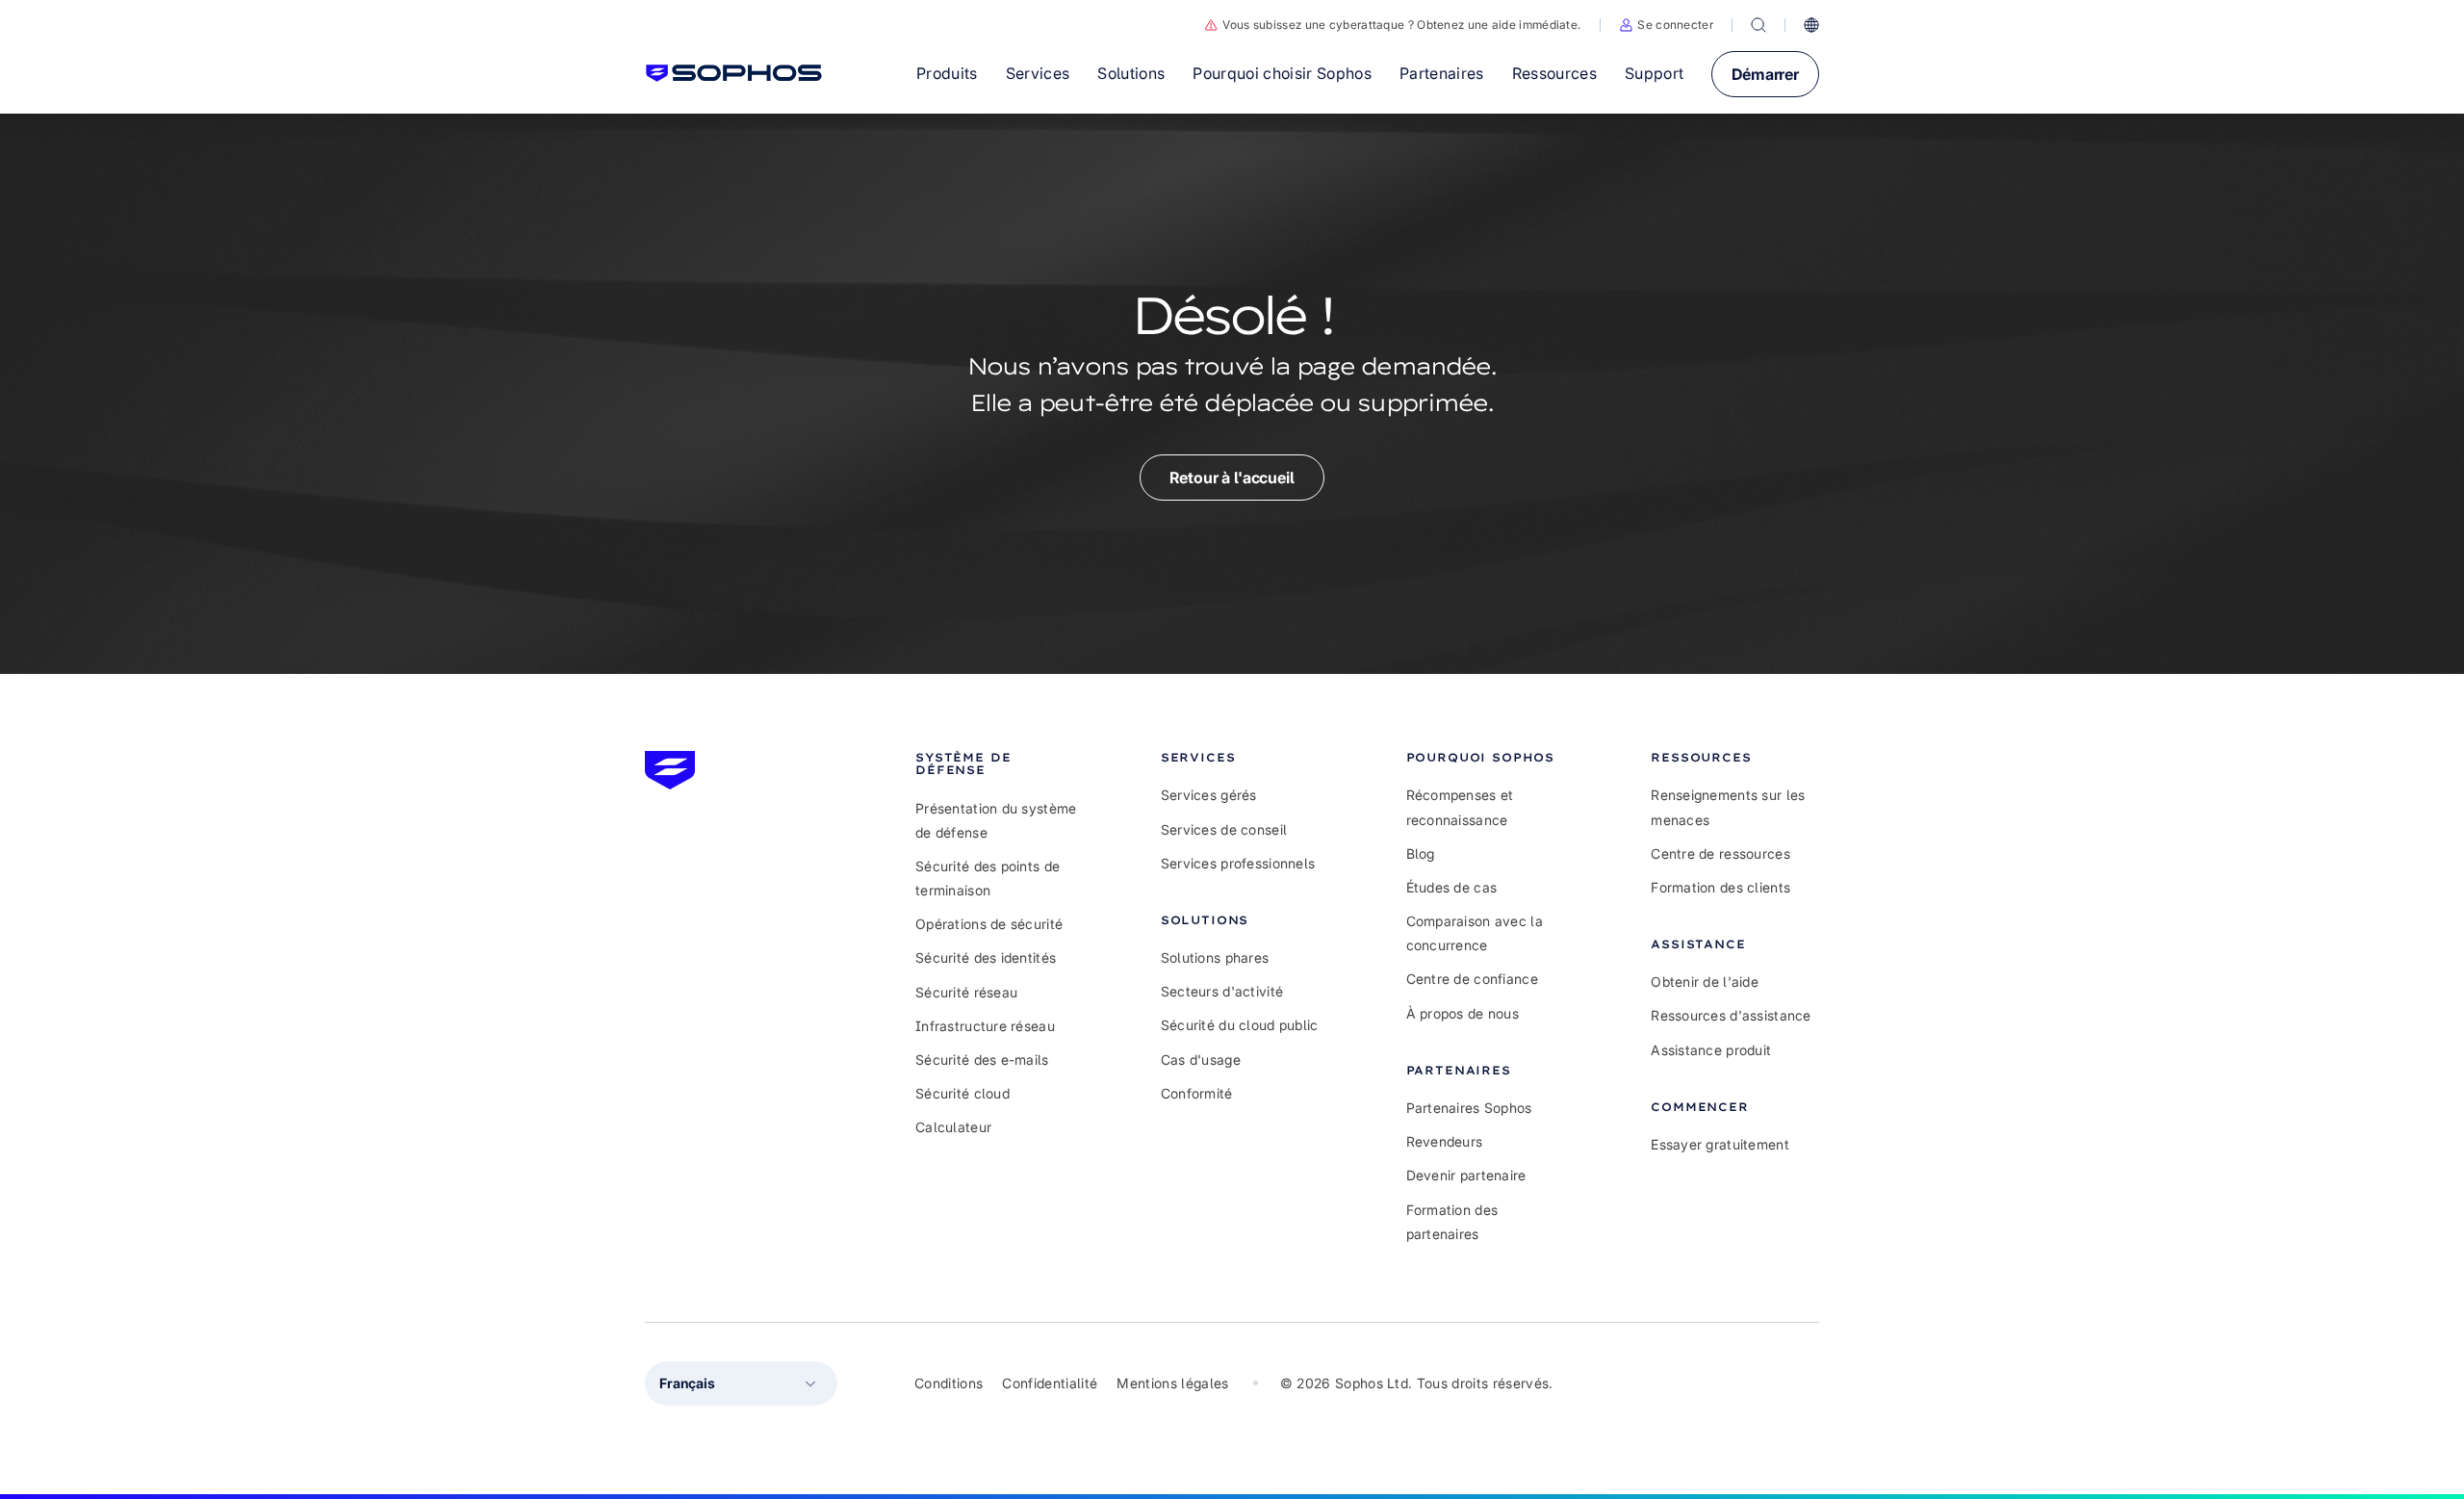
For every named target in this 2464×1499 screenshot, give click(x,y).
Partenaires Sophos (1469, 1108)
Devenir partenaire (1466, 1175)
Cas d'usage (1201, 1060)
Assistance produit (1711, 1050)
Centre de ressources (1720, 853)
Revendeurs (1445, 1141)
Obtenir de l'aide (1705, 982)
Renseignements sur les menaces (1728, 807)
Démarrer (1765, 74)
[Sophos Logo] (734, 73)
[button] (1666, 25)
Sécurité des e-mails (982, 1060)
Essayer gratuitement (1720, 1144)
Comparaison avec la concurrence (1475, 933)
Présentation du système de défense (996, 820)
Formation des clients (1720, 887)
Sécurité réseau (966, 992)
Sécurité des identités (986, 957)
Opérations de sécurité (989, 924)
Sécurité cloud (962, 1093)
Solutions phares (1215, 957)
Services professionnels (1238, 863)
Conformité (1197, 1093)
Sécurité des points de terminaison (988, 878)
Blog (1421, 853)
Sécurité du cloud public (1240, 1025)
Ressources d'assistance (1731, 1015)
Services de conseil (1224, 829)
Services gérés (1209, 795)
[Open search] (1758, 25)
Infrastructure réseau (985, 1026)
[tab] (1000, 763)
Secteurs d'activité (1222, 991)
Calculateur (953, 1127)
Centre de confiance (1472, 979)
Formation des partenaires (1452, 1222)
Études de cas (1452, 887)
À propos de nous (1463, 1013)
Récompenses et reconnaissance (1460, 807)
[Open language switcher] (1811, 25)
